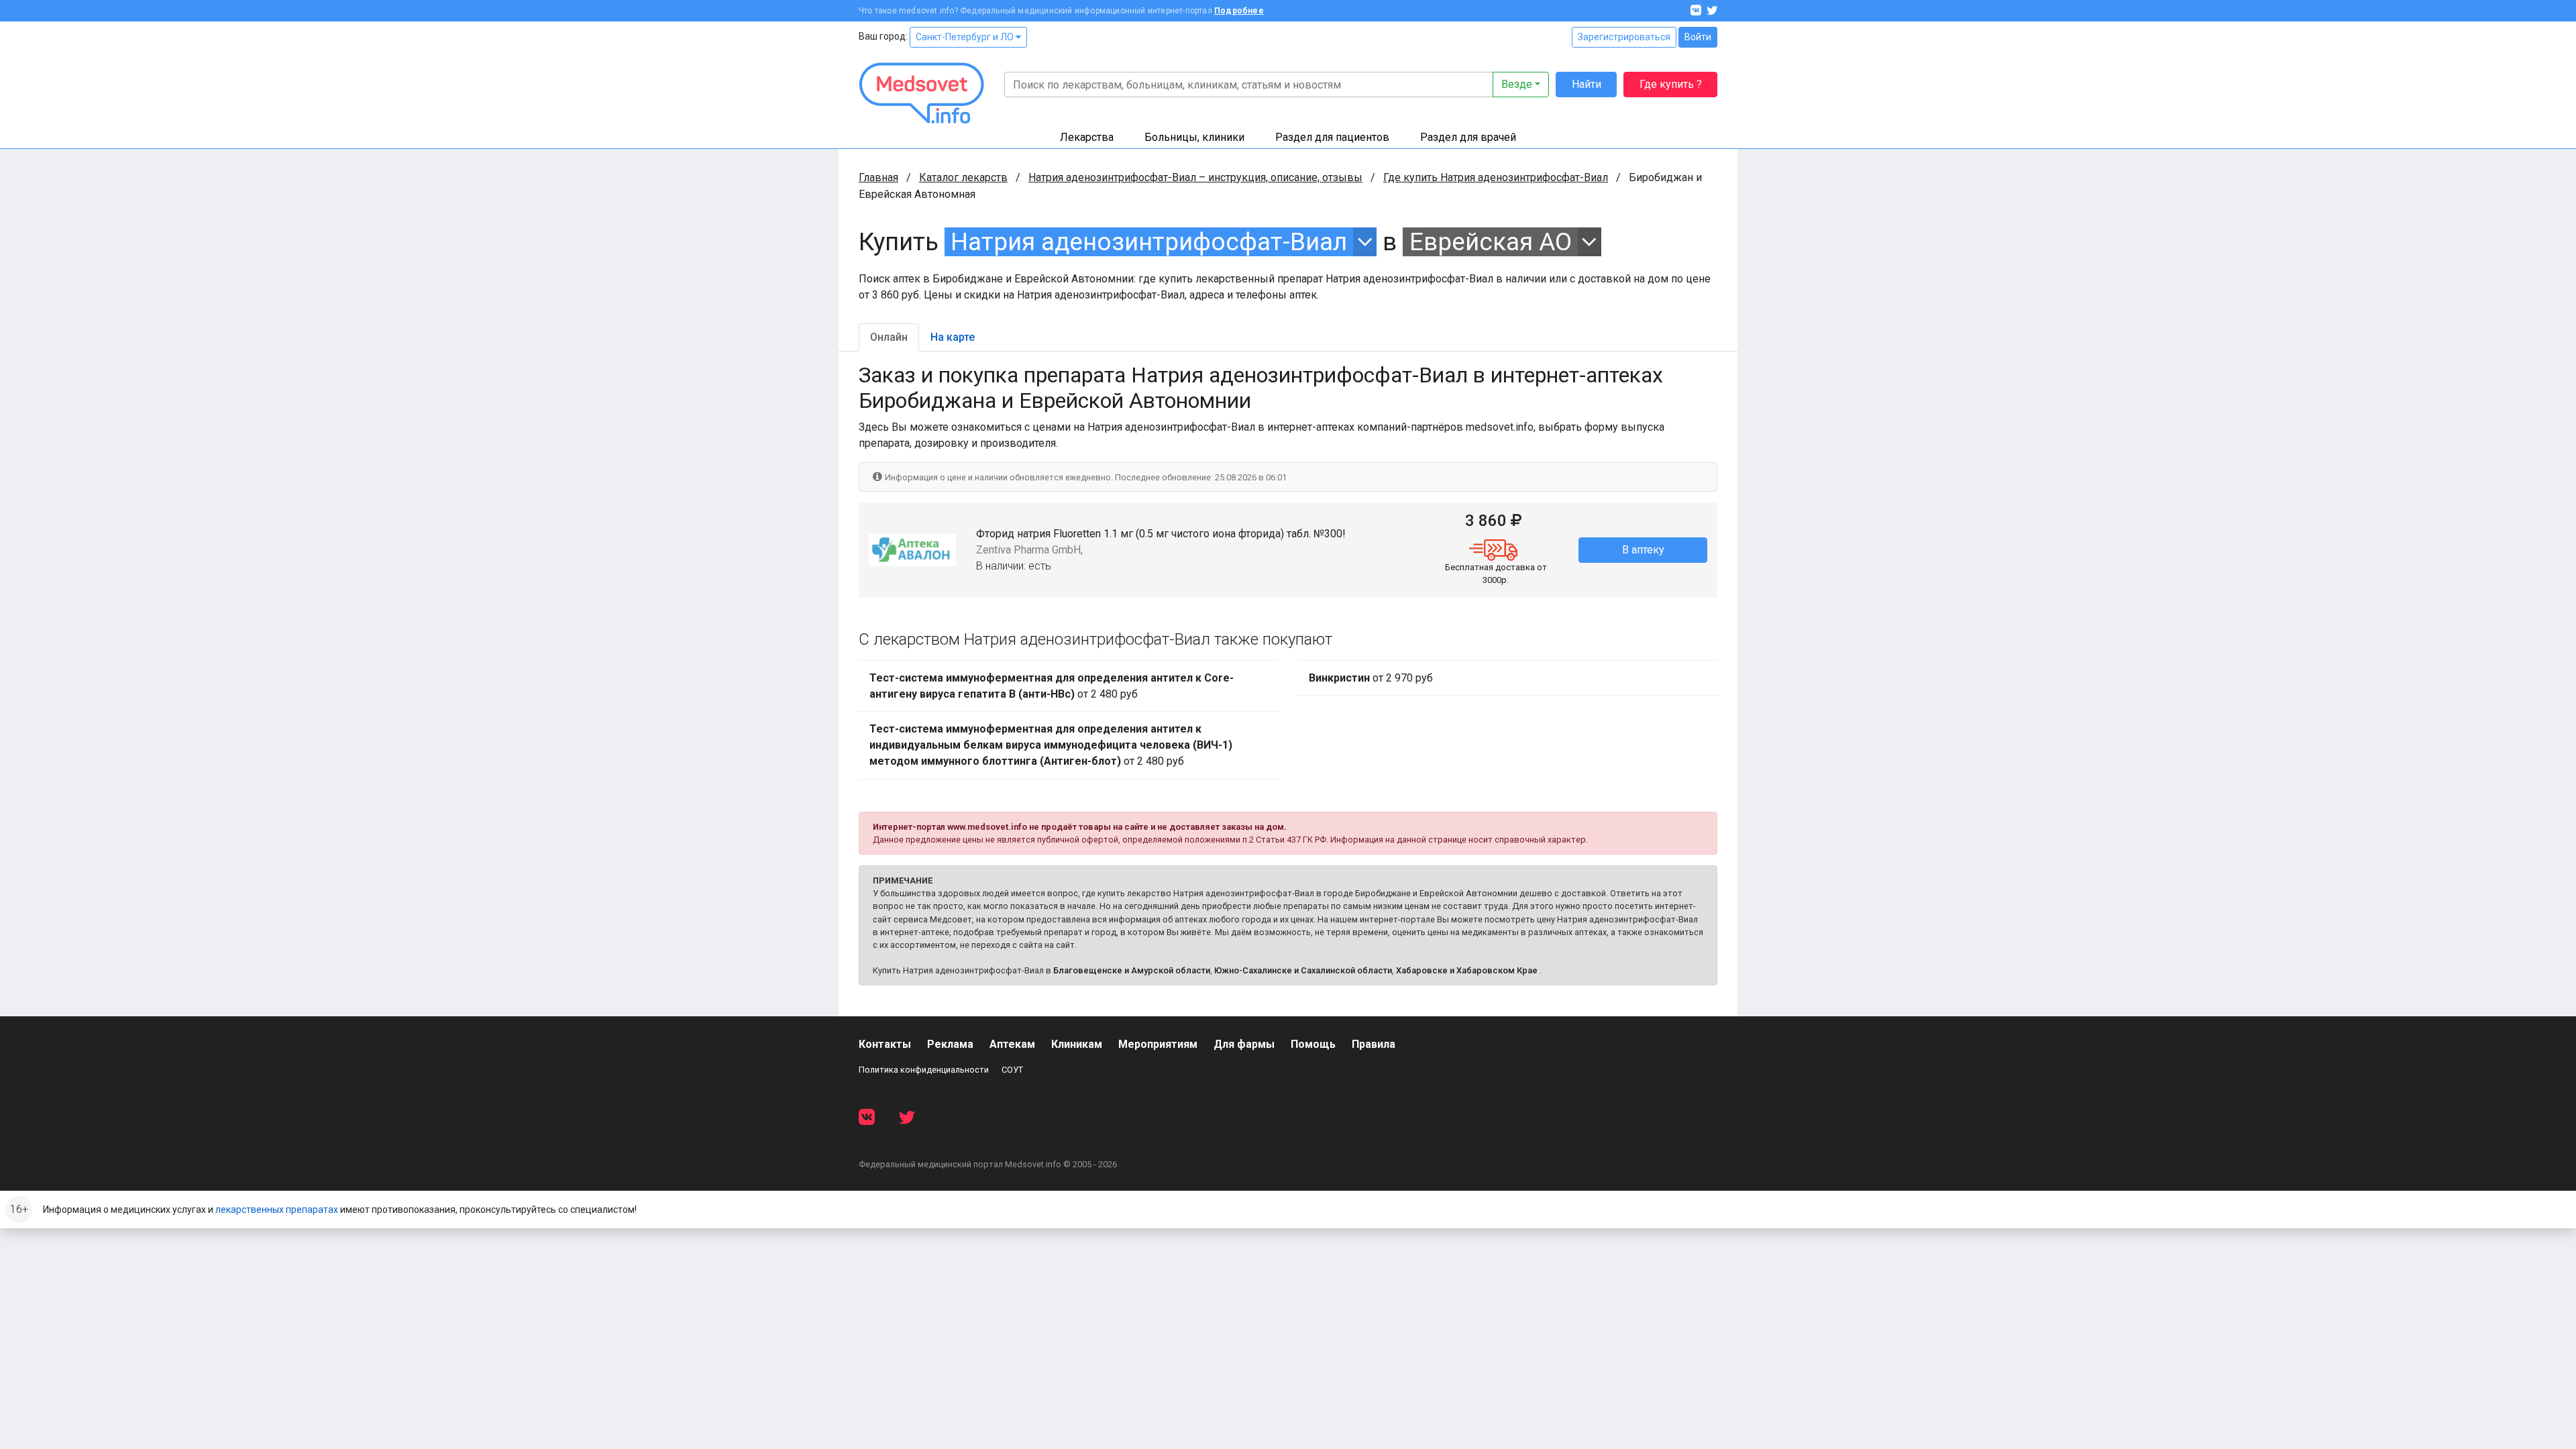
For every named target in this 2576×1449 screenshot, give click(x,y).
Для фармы (1244, 1044)
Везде (1517, 84)
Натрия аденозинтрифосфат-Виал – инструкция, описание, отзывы (1195, 177)
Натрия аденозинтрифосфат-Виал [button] (1149, 242)
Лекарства (1087, 137)
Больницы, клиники (1194, 137)
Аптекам (1012, 1044)
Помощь (1313, 1044)
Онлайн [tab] (889, 337)
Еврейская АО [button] (1491, 242)
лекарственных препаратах (277, 1210)
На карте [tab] (953, 337)
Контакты (885, 1044)
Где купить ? (1671, 84)
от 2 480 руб (1052, 686)
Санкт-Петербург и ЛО (966, 37)
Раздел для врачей (1468, 137)
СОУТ (1012, 1070)
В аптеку (1643, 550)
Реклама (950, 1044)
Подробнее (1239, 11)
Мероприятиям (1158, 1044)
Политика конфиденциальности (924, 1070)
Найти (1587, 84)
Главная (878, 177)
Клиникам (1077, 1044)
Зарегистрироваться (1624, 37)
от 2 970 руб (1371, 678)
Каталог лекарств (963, 177)
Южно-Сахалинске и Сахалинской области (1303, 970)
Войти (1698, 37)
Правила (1374, 1044)
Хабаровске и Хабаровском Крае (1467, 970)
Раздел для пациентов (1332, 137)
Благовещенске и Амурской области (1132, 970)
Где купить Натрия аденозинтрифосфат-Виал (1496, 177)
